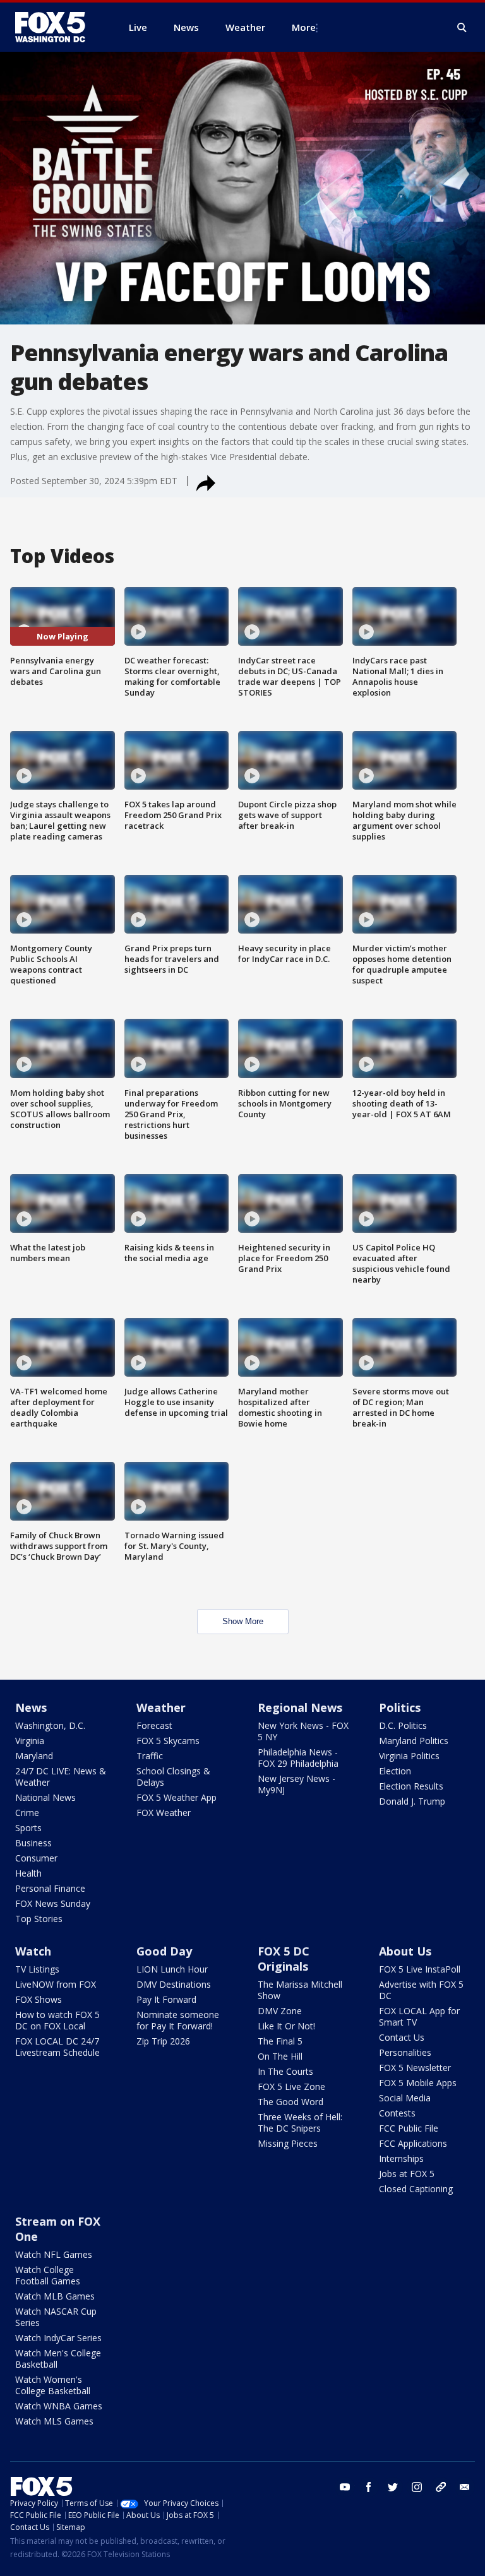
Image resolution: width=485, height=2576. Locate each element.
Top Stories (39, 1919)
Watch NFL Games (54, 2254)
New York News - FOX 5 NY (303, 1731)
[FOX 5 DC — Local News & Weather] (57, 27)
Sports (28, 1828)
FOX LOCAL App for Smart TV (419, 2016)
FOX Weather (164, 1813)
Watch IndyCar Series (58, 2338)
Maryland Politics (414, 1741)
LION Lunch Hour (172, 1969)
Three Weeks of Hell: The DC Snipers (300, 2122)
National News (45, 1797)
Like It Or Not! (286, 2026)
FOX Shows (39, 1999)
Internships (401, 2158)
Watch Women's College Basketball (53, 2385)
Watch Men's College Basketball (58, 2359)
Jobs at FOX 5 (407, 2174)
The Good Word (290, 2102)
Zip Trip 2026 (163, 2041)
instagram (417, 2487)
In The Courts (285, 2071)
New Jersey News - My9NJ (296, 1784)
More (304, 27)
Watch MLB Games (55, 2296)
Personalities (405, 2052)
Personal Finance (50, 1888)
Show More (243, 1621)
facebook (369, 2487)
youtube (345, 2487)
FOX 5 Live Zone (291, 2086)
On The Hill (280, 2056)
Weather (161, 1707)
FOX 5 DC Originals (284, 1959)
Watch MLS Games (54, 2421)
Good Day (164, 1951)
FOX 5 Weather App (177, 1797)
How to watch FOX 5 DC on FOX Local (57, 2020)
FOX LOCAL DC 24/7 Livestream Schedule (57, 2047)
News (31, 1707)
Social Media (405, 2098)
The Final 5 (280, 2041)
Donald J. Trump (412, 1801)
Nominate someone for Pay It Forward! (178, 2020)
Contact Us (402, 2037)
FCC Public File (409, 2128)
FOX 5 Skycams (168, 1741)
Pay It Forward (166, 1999)
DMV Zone (280, 2011)
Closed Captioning (416, 2189)
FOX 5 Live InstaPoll (420, 1969)
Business (33, 1843)
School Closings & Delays (173, 1777)
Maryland (34, 1756)
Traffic (150, 1756)
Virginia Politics (409, 1756)
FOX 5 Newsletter (415, 2068)
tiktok (441, 2487)
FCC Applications (413, 2143)
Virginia (30, 1741)
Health (28, 1873)
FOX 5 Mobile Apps (418, 2083)
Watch (33, 1951)
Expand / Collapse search (462, 28)
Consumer (36, 1858)
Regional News (300, 1707)
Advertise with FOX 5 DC (421, 1990)
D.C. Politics (403, 1725)
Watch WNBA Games (59, 2406)
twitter (393, 2487)
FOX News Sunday (53, 1903)
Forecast (154, 1725)
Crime (27, 1813)
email (465, 2487)
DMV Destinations (174, 1984)
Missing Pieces (288, 2143)
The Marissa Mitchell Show (300, 1990)
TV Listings (37, 1969)
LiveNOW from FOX (56, 1984)
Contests (397, 2113)
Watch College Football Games (48, 2275)
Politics (400, 1707)
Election (395, 1771)
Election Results (411, 1786)
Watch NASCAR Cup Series (56, 2317)
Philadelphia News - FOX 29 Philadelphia (298, 1758)
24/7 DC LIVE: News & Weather (61, 1777)
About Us (405, 1951)
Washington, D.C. (50, 1725)
